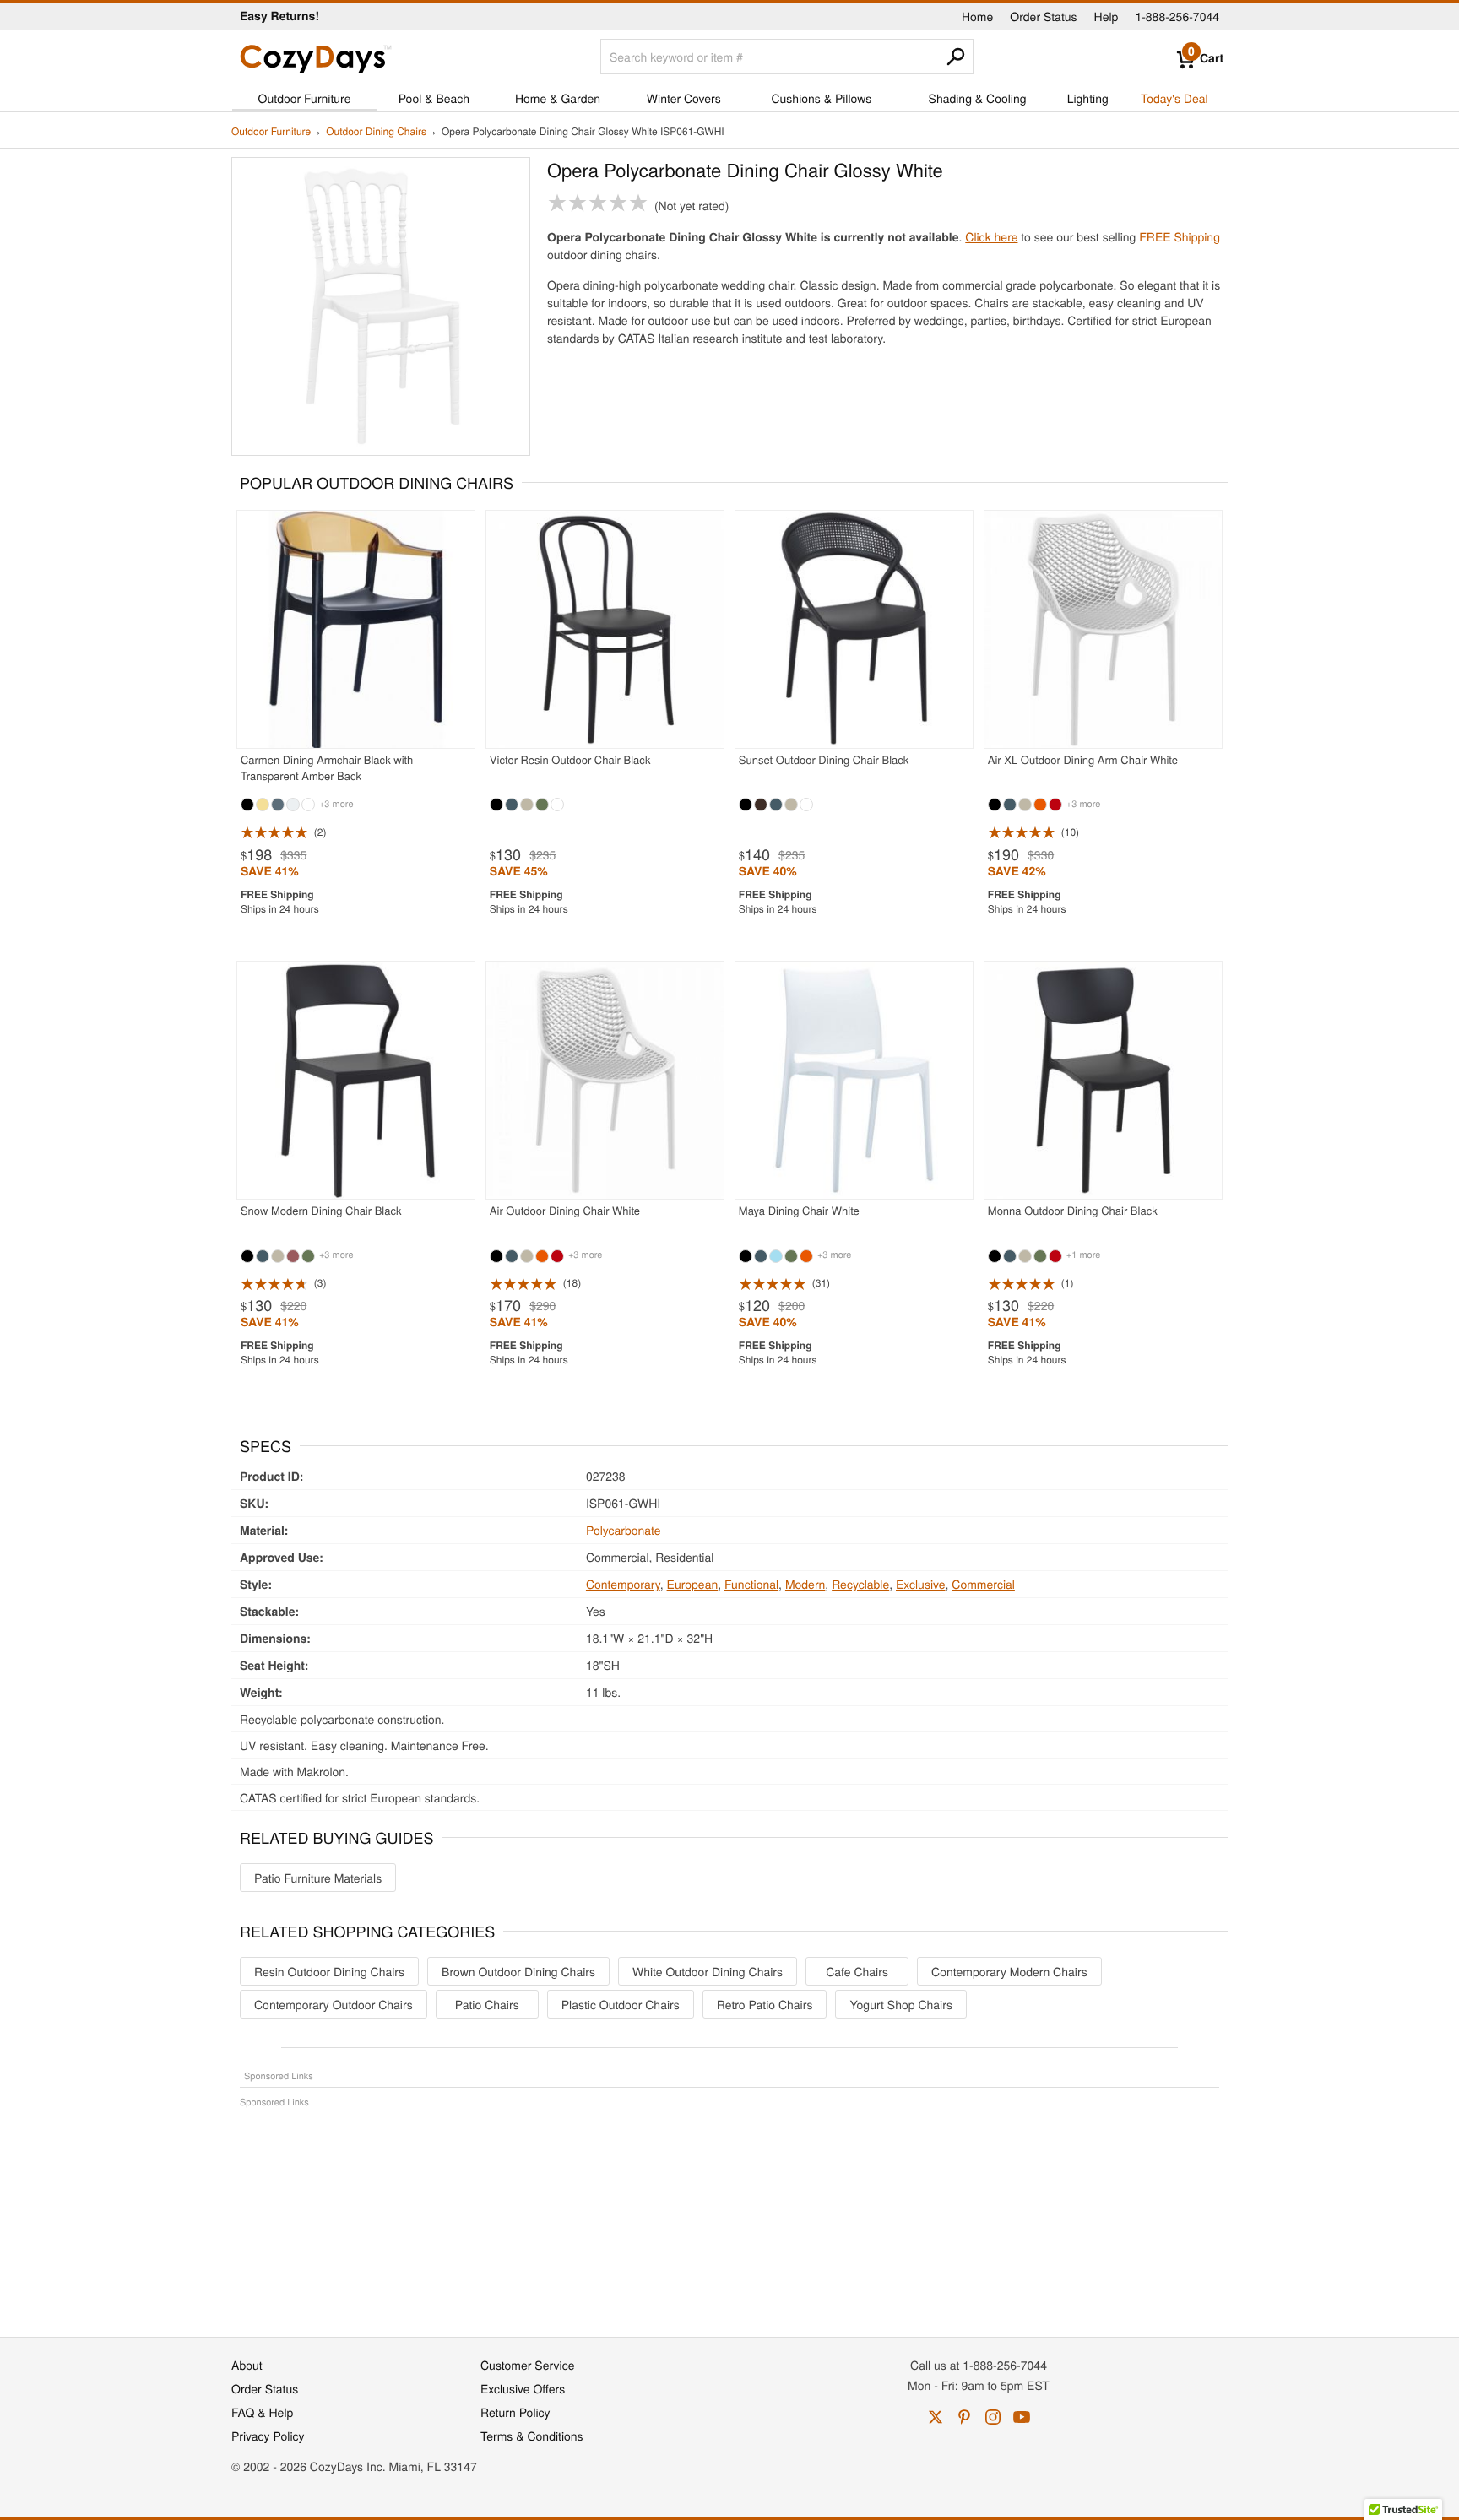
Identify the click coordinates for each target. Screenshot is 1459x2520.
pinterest (964, 2417)
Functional (751, 1584)
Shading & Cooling (978, 98)
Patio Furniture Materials (318, 1878)
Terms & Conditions (532, 2436)
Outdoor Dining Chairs (376, 132)
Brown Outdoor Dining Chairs (518, 1971)
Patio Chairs (487, 2004)
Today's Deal (1174, 98)
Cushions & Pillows (821, 98)
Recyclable (860, 1584)
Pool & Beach (434, 98)
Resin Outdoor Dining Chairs (329, 1971)
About (247, 2365)
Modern (805, 1584)
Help (1106, 16)
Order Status (1043, 16)
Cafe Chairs (857, 1971)
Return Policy (515, 2412)
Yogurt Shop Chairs (900, 2004)
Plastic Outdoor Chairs (621, 2004)
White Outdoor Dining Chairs (708, 1971)
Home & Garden (558, 98)
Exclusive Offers (523, 2388)
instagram (993, 2417)
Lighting (1088, 98)
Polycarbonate (624, 1530)
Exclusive (921, 1584)
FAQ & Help (262, 2412)
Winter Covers (684, 98)
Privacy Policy (268, 2436)
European (693, 1584)
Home (977, 16)
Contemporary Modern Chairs (1009, 1971)
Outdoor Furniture (305, 98)
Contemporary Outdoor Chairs (334, 2004)
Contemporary (623, 1584)
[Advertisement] (729, 2214)
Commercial (983, 1584)
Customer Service (527, 2365)
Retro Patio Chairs (765, 2004)
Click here (991, 236)
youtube (1022, 2417)
